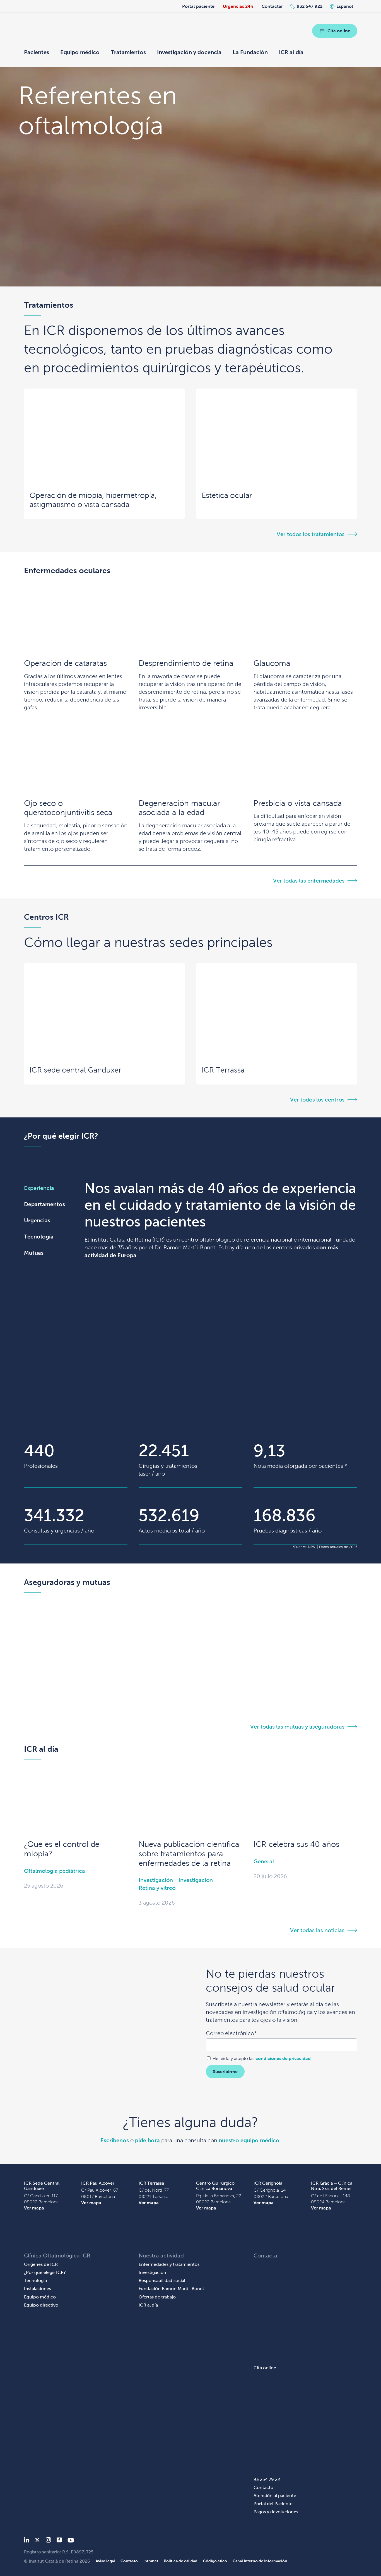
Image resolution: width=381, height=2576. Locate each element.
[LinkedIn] (27, 2541)
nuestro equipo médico (249, 2140)
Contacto (263, 2487)
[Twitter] (37, 2541)
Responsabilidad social (162, 2280)
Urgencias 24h (238, 6)
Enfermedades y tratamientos (169, 2264)
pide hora (147, 2140)
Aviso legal (105, 2561)
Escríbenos (115, 2140)
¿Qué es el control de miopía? (62, 1849)
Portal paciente (198, 6)
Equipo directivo (41, 2305)
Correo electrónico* (231, 2033)
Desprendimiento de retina (186, 663)
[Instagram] (48, 2541)
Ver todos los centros (317, 1100)
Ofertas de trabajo (157, 2297)
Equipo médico (80, 52)
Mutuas (34, 1253)
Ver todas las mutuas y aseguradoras (297, 1727)
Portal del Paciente (273, 2504)
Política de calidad (181, 2561)
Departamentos (44, 1204)
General (264, 1861)
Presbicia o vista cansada (298, 803)
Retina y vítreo (157, 1888)
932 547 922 (310, 6)
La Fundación (250, 52)
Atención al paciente (275, 2496)
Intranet (151, 2561)
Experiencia (39, 1188)
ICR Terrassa (223, 1070)
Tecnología (39, 1237)
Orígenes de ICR (41, 2264)
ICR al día (291, 52)
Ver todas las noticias (317, 1930)
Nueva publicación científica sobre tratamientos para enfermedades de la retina (189, 1854)
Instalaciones (38, 2289)
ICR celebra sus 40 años (296, 1844)
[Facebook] (59, 2541)
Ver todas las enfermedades (309, 881)
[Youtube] (71, 2541)
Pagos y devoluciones (276, 2512)
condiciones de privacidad (283, 2058)
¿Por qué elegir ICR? (45, 2272)
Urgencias (37, 1220)
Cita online (339, 31)
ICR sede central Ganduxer (75, 1070)
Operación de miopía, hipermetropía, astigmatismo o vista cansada (93, 500)
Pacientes (37, 52)
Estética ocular (227, 495)
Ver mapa (34, 2208)
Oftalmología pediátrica (55, 1871)
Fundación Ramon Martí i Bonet (171, 2289)
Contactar (272, 6)
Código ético (215, 2561)
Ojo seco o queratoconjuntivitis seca (68, 808)
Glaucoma (272, 663)
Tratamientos (128, 52)
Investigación (156, 1880)
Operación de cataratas (65, 663)
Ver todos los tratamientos (311, 534)
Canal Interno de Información (260, 2561)
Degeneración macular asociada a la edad (179, 808)
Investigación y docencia (189, 52)
